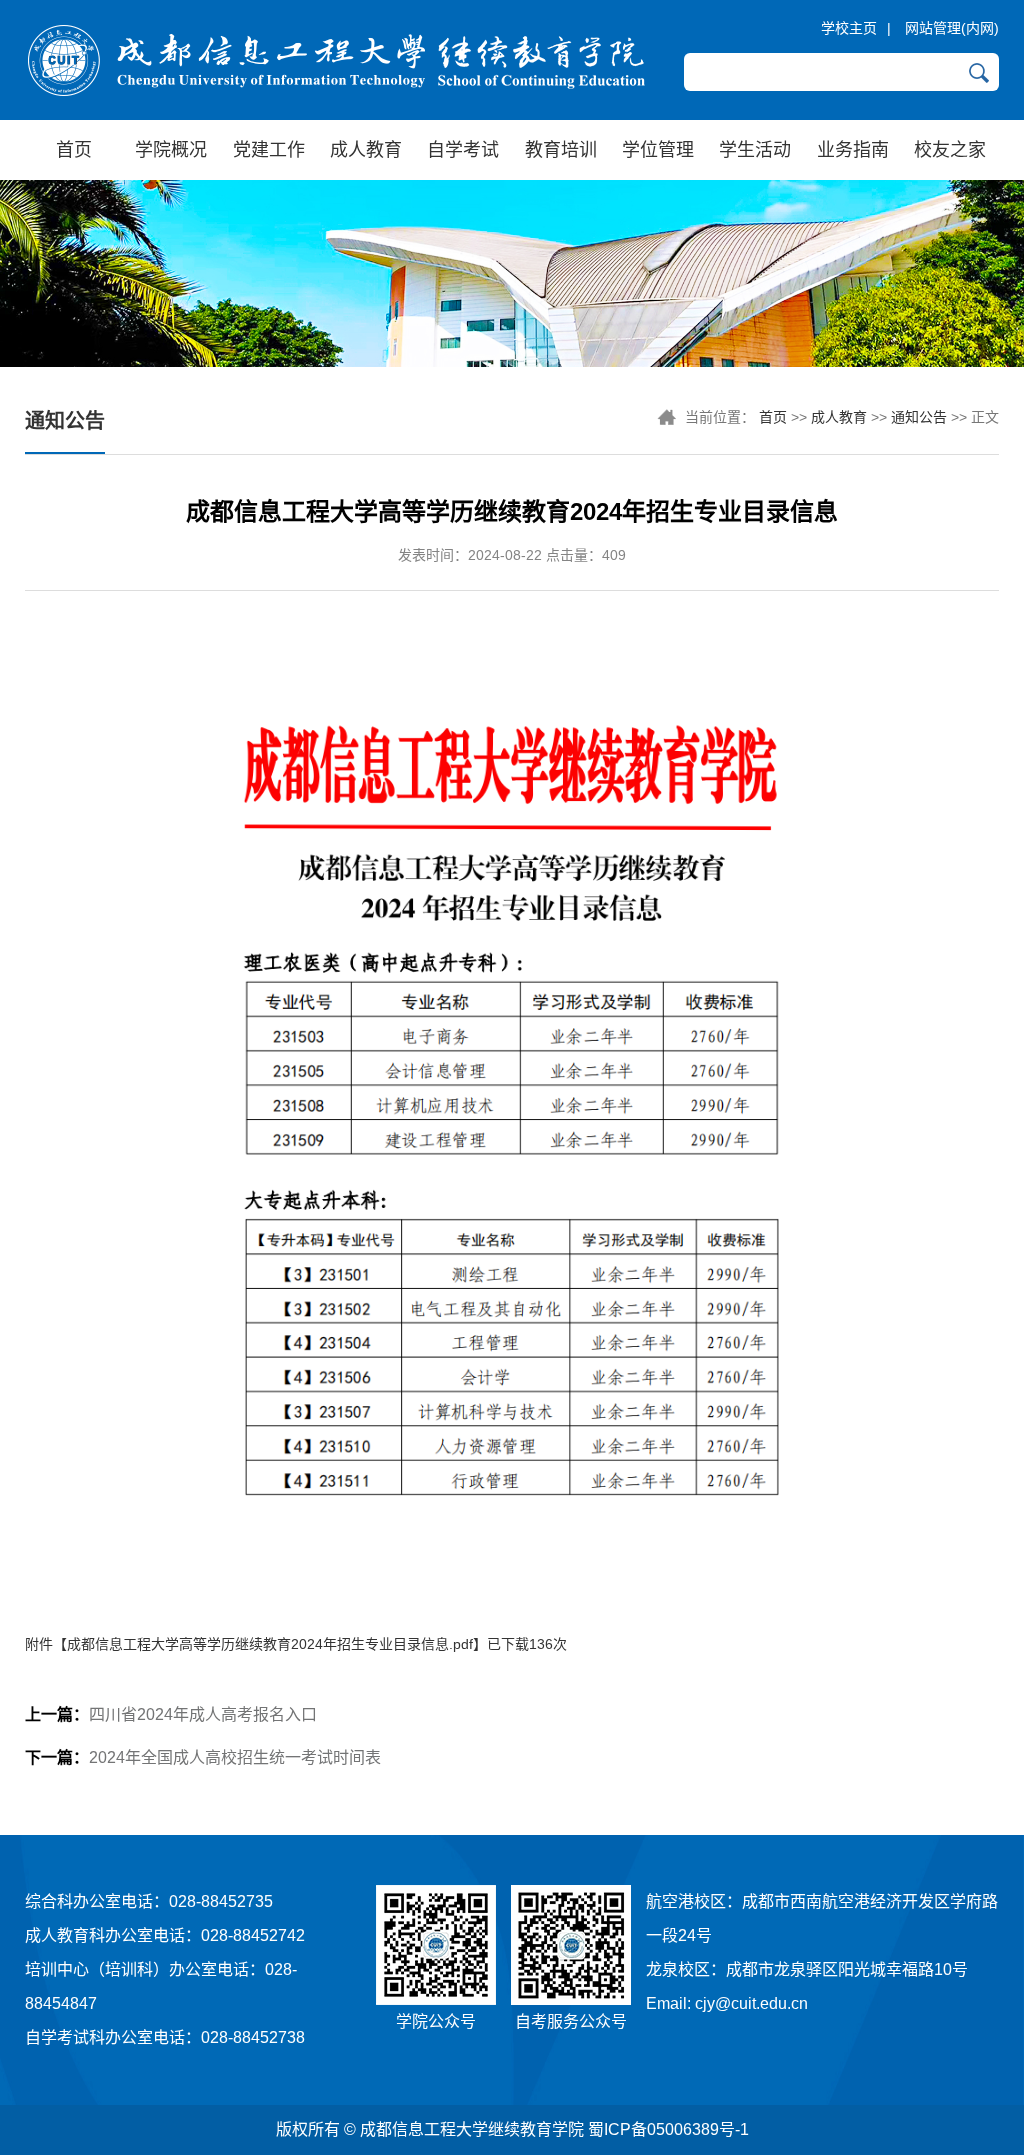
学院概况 (171, 150)
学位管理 (658, 150)
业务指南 (853, 150)
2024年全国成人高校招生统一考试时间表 (203, 1757)
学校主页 (849, 28)
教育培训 (561, 150)
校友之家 (950, 150)
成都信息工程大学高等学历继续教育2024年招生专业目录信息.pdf (270, 1644)
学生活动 (755, 150)
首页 (74, 150)
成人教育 (366, 150)
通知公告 (919, 417)
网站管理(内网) (952, 28)
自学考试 (463, 150)
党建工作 (269, 150)
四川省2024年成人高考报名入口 (171, 1714)
